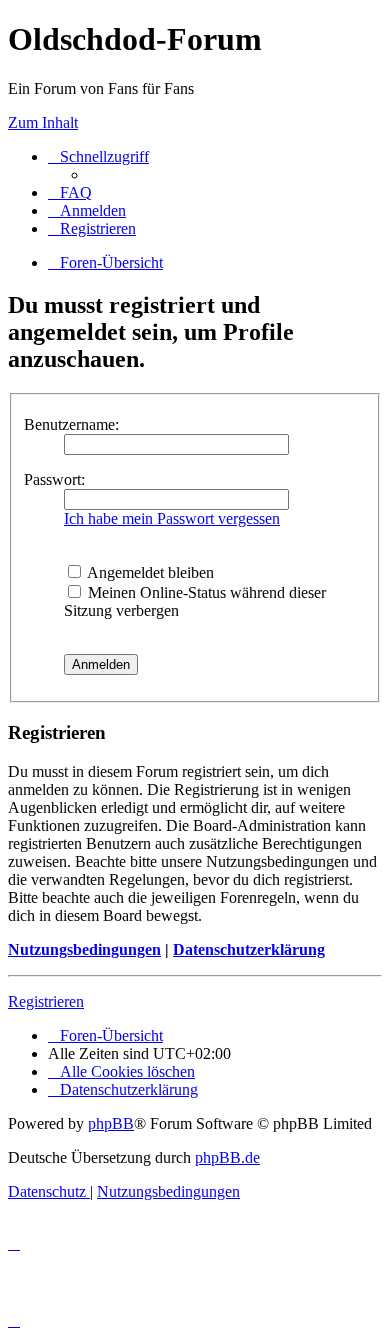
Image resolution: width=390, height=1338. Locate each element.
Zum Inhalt (43, 122)
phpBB (111, 1123)
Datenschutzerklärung (249, 949)
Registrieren (46, 1001)
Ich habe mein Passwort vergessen (172, 518)
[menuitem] (70, 192)
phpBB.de (227, 1157)
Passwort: (54, 479)
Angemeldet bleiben (149, 572)
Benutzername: (71, 424)
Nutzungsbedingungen (84, 949)
